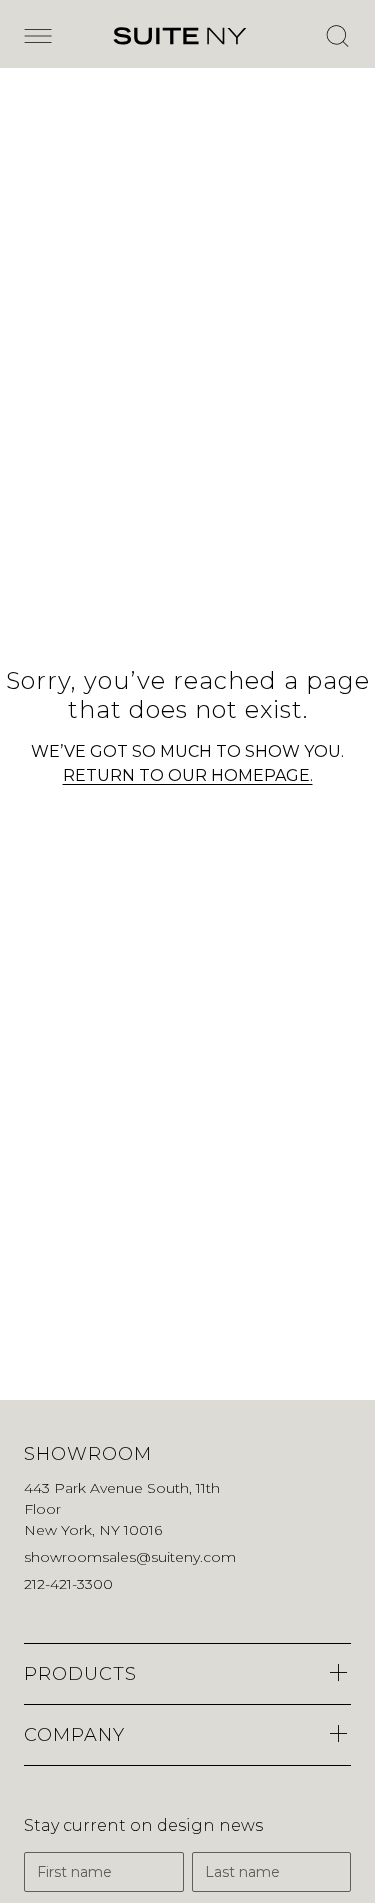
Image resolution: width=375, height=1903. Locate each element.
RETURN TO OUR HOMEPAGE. (188, 775)
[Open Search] (337, 36)
